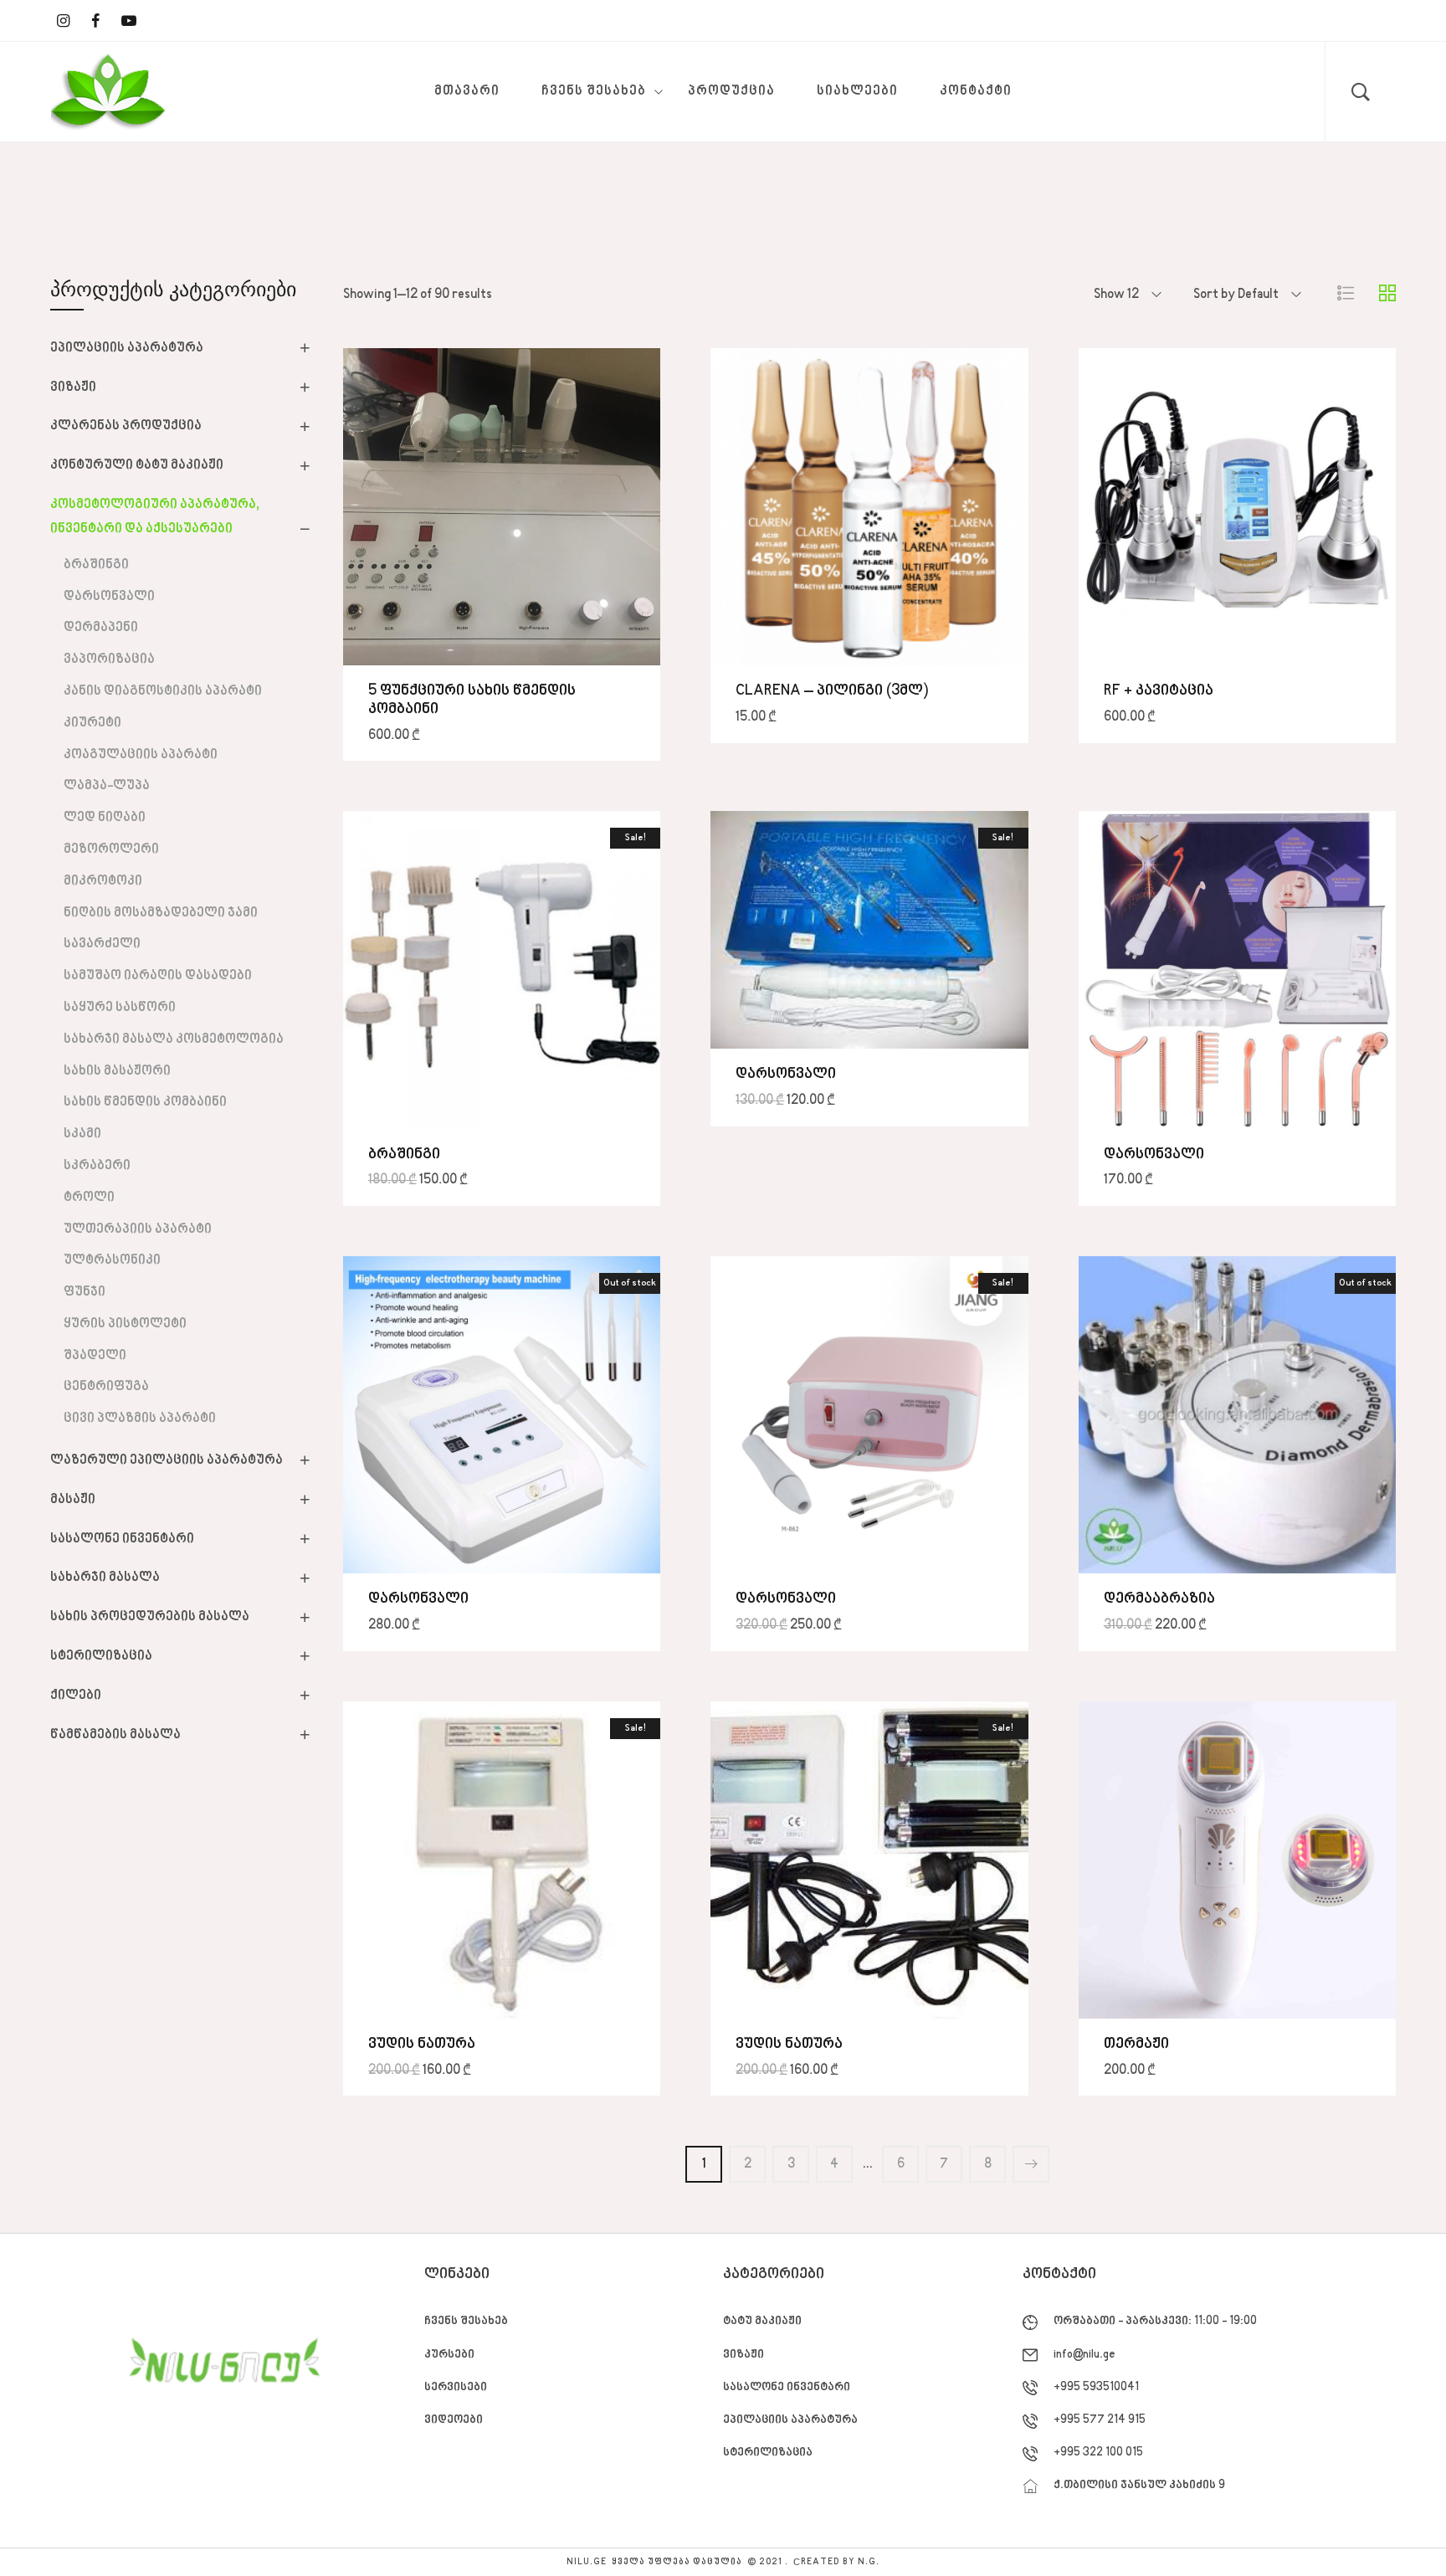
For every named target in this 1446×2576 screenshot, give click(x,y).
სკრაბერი (97, 1166)
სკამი (82, 1134)
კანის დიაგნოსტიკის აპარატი (163, 691)
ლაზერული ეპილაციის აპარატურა (167, 1460)
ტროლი (89, 1198)
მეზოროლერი (111, 849)
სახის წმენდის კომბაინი (145, 1102)
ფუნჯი (85, 1292)
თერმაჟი (1136, 2044)
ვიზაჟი (73, 387)
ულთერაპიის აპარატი (138, 1229)
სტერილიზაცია (101, 1656)
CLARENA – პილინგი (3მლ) (832, 691)
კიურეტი (92, 723)
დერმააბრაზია (1159, 1599)
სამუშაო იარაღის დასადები (158, 976)
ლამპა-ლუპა (107, 786)
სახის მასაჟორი (117, 1071)
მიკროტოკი (103, 881)
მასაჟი (73, 1500)
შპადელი (95, 1356)
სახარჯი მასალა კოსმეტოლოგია (174, 1039)
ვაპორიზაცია (109, 659)
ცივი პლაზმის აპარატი (140, 1419)
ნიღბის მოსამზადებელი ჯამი (161, 913)
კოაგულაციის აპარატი (141, 755)
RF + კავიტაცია (1159, 691)
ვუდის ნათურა (422, 2044)
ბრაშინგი (96, 565)
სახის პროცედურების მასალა (150, 1617)
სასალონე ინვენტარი (122, 1539)
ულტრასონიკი (112, 1260)
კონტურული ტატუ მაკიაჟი (137, 465)
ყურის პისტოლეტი (125, 1324)
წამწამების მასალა (115, 1735)
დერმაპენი (101, 628)
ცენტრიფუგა (106, 1387)
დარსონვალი (109, 597)
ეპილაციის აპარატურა (127, 348)
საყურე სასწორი (120, 1008)
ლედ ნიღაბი (105, 818)
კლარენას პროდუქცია (126, 426)
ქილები (76, 1696)
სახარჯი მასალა (105, 1578)
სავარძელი (102, 944)
